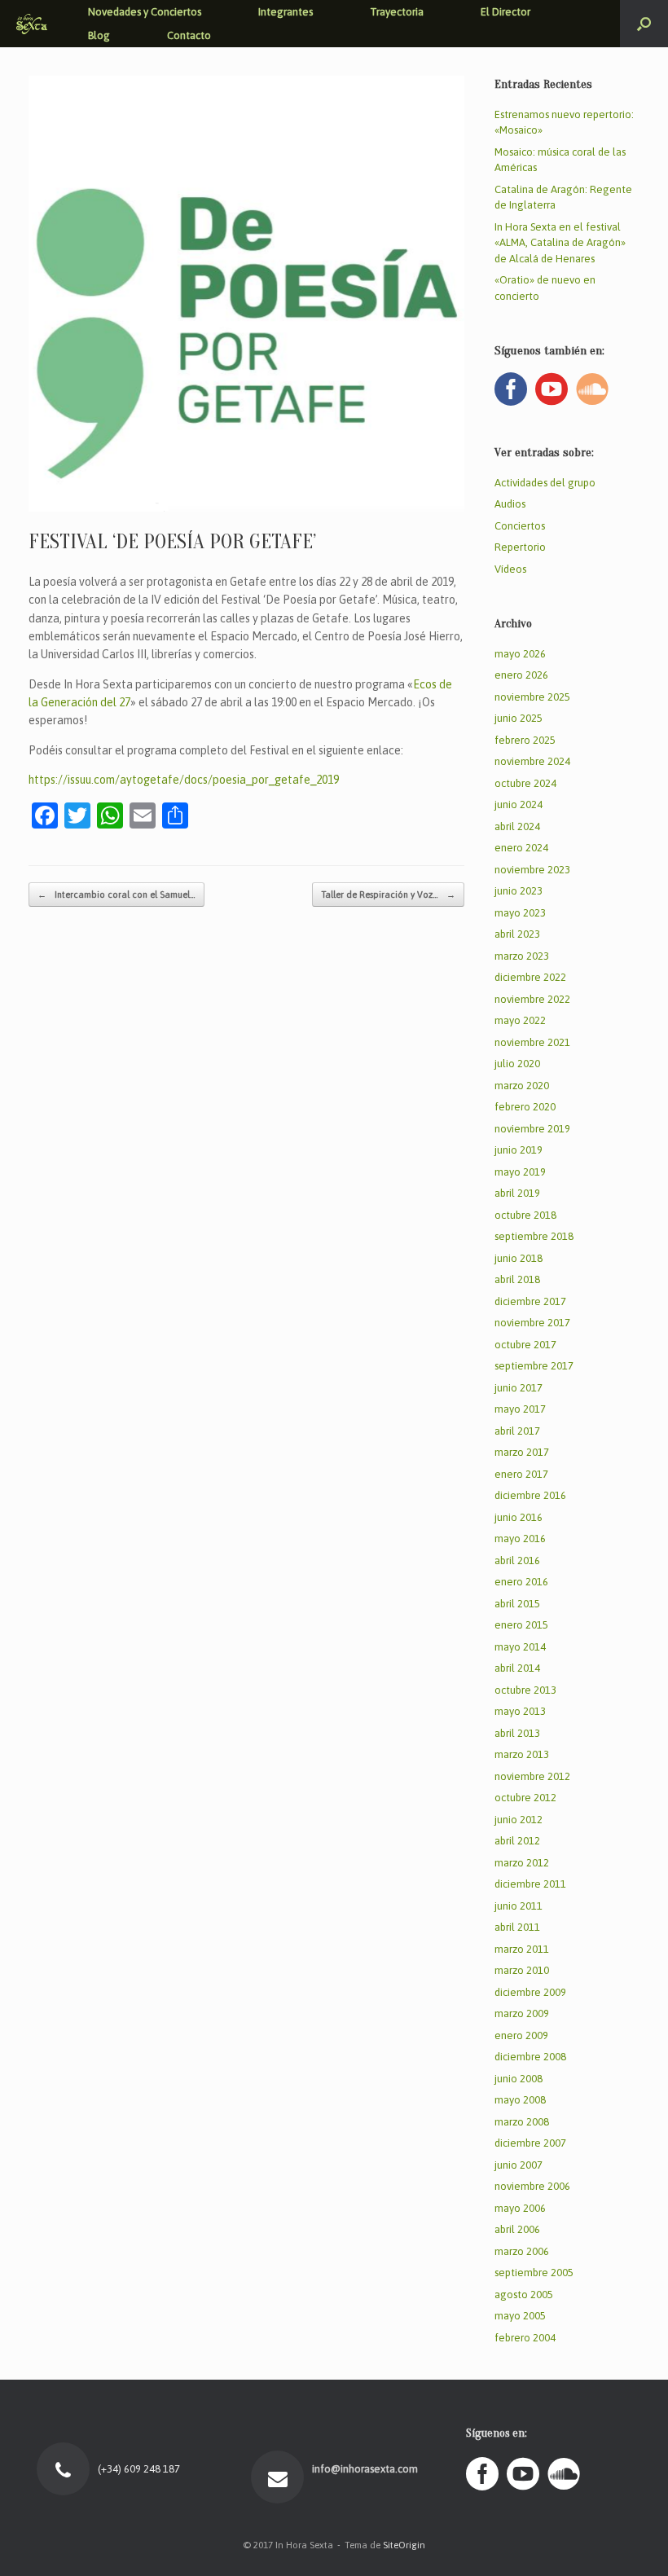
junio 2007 (519, 2165)
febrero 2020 (525, 1107)
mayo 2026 (520, 654)
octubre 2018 (525, 1215)
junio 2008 (519, 2079)
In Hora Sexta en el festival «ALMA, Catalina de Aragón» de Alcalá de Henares (560, 243)
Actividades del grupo (545, 483)
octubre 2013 (525, 1690)
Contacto (189, 35)
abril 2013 (517, 1733)
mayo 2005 (520, 2316)
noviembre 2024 (532, 761)
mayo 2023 (520, 913)
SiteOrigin (404, 2545)
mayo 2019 (520, 1172)
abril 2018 (517, 1279)
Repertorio (520, 547)
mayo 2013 (520, 1711)
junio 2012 (519, 1820)
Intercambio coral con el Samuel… (116, 895)
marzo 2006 (522, 2251)
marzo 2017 (522, 1452)
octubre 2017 (525, 1345)
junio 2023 (519, 891)
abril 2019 (517, 1193)
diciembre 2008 (530, 2057)
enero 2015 (521, 1625)
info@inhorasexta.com (362, 2469)
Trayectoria (397, 12)
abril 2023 (517, 934)
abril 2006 (517, 2229)
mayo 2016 (520, 1539)
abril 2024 (517, 826)
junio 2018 (519, 1258)
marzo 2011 (522, 1949)
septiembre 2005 (534, 2273)
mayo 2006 (520, 2208)
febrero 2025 (525, 740)
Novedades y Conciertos (145, 12)
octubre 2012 (525, 1798)
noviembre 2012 (532, 1776)
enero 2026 (521, 675)
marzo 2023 (522, 956)
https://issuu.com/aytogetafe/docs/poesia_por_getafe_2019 (184, 780)
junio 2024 (519, 804)
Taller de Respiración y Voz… (388, 895)
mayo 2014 (520, 1647)
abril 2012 (517, 1841)
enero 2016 (521, 1582)
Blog (99, 35)
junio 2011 (519, 1906)
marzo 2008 (522, 2122)
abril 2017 (517, 1431)
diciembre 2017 (530, 1301)
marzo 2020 (522, 1086)
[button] (644, 24)
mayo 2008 (520, 2100)
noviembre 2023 (532, 870)
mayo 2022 (520, 1020)
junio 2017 (519, 1388)
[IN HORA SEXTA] (32, 24)
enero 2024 (521, 848)
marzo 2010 (522, 1970)
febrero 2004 (525, 2338)
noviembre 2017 (532, 1323)
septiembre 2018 (534, 1236)
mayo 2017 (520, 1409)
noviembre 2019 (532, 1129)
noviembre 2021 (532, 1042)
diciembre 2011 (530, 1884)
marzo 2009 (522, 2013)
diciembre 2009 (530, 1992)
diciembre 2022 (530, 977)
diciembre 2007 (530, 2143)
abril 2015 (517, 1604)
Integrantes (286, 12)
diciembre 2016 (530, 1495)
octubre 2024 (525, 783)
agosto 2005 (524, 2295)
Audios (510, 504)
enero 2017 (521, 1474)
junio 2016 (519, 1517)
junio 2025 (519, 718)
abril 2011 (517, 1927)
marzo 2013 (522, 1754)
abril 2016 (517, 1561)
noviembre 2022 (532, 999)
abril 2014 (517, 1668)
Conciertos (520, 526)
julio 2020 (517, 1064)
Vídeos (510, 569)
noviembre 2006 (532, 2186)
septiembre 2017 (534, 1366)
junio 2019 (519, 1150)
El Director (505, 12)
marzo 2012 (522, 1863)
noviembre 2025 (532, 697)
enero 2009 (521, 2035)
